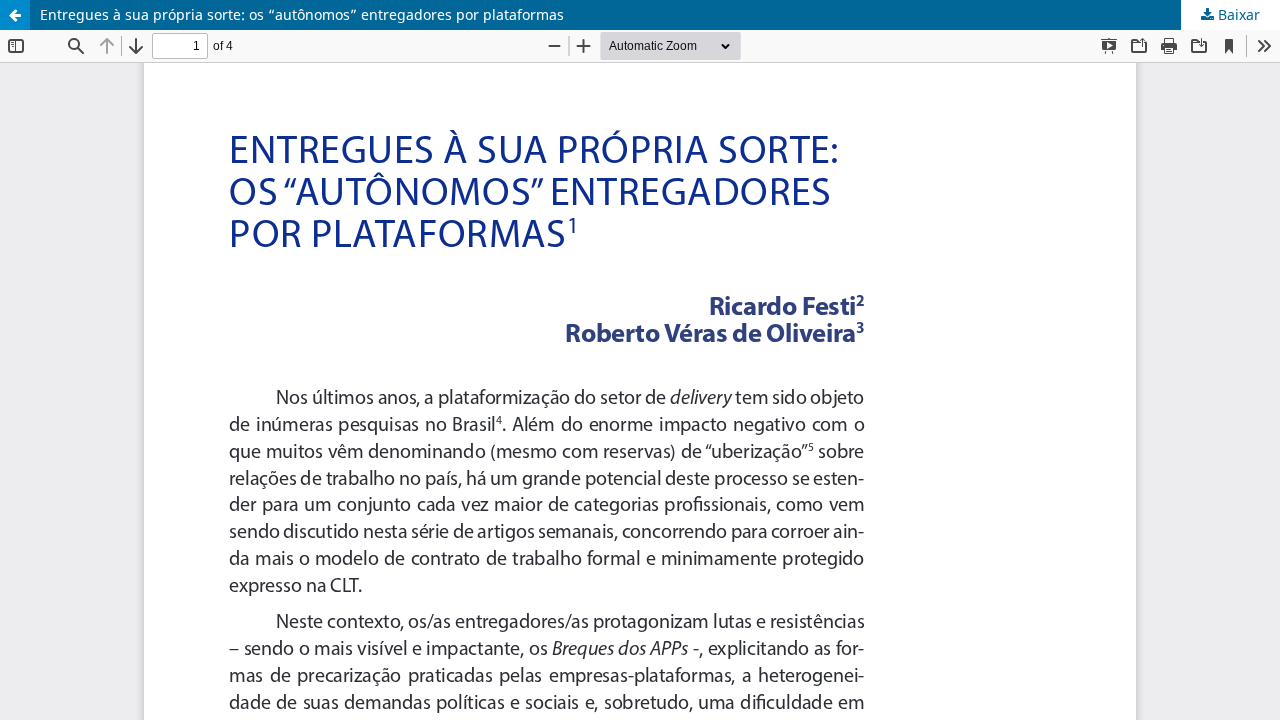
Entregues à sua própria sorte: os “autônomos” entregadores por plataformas (302, 14)
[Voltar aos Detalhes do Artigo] (15, 15)
